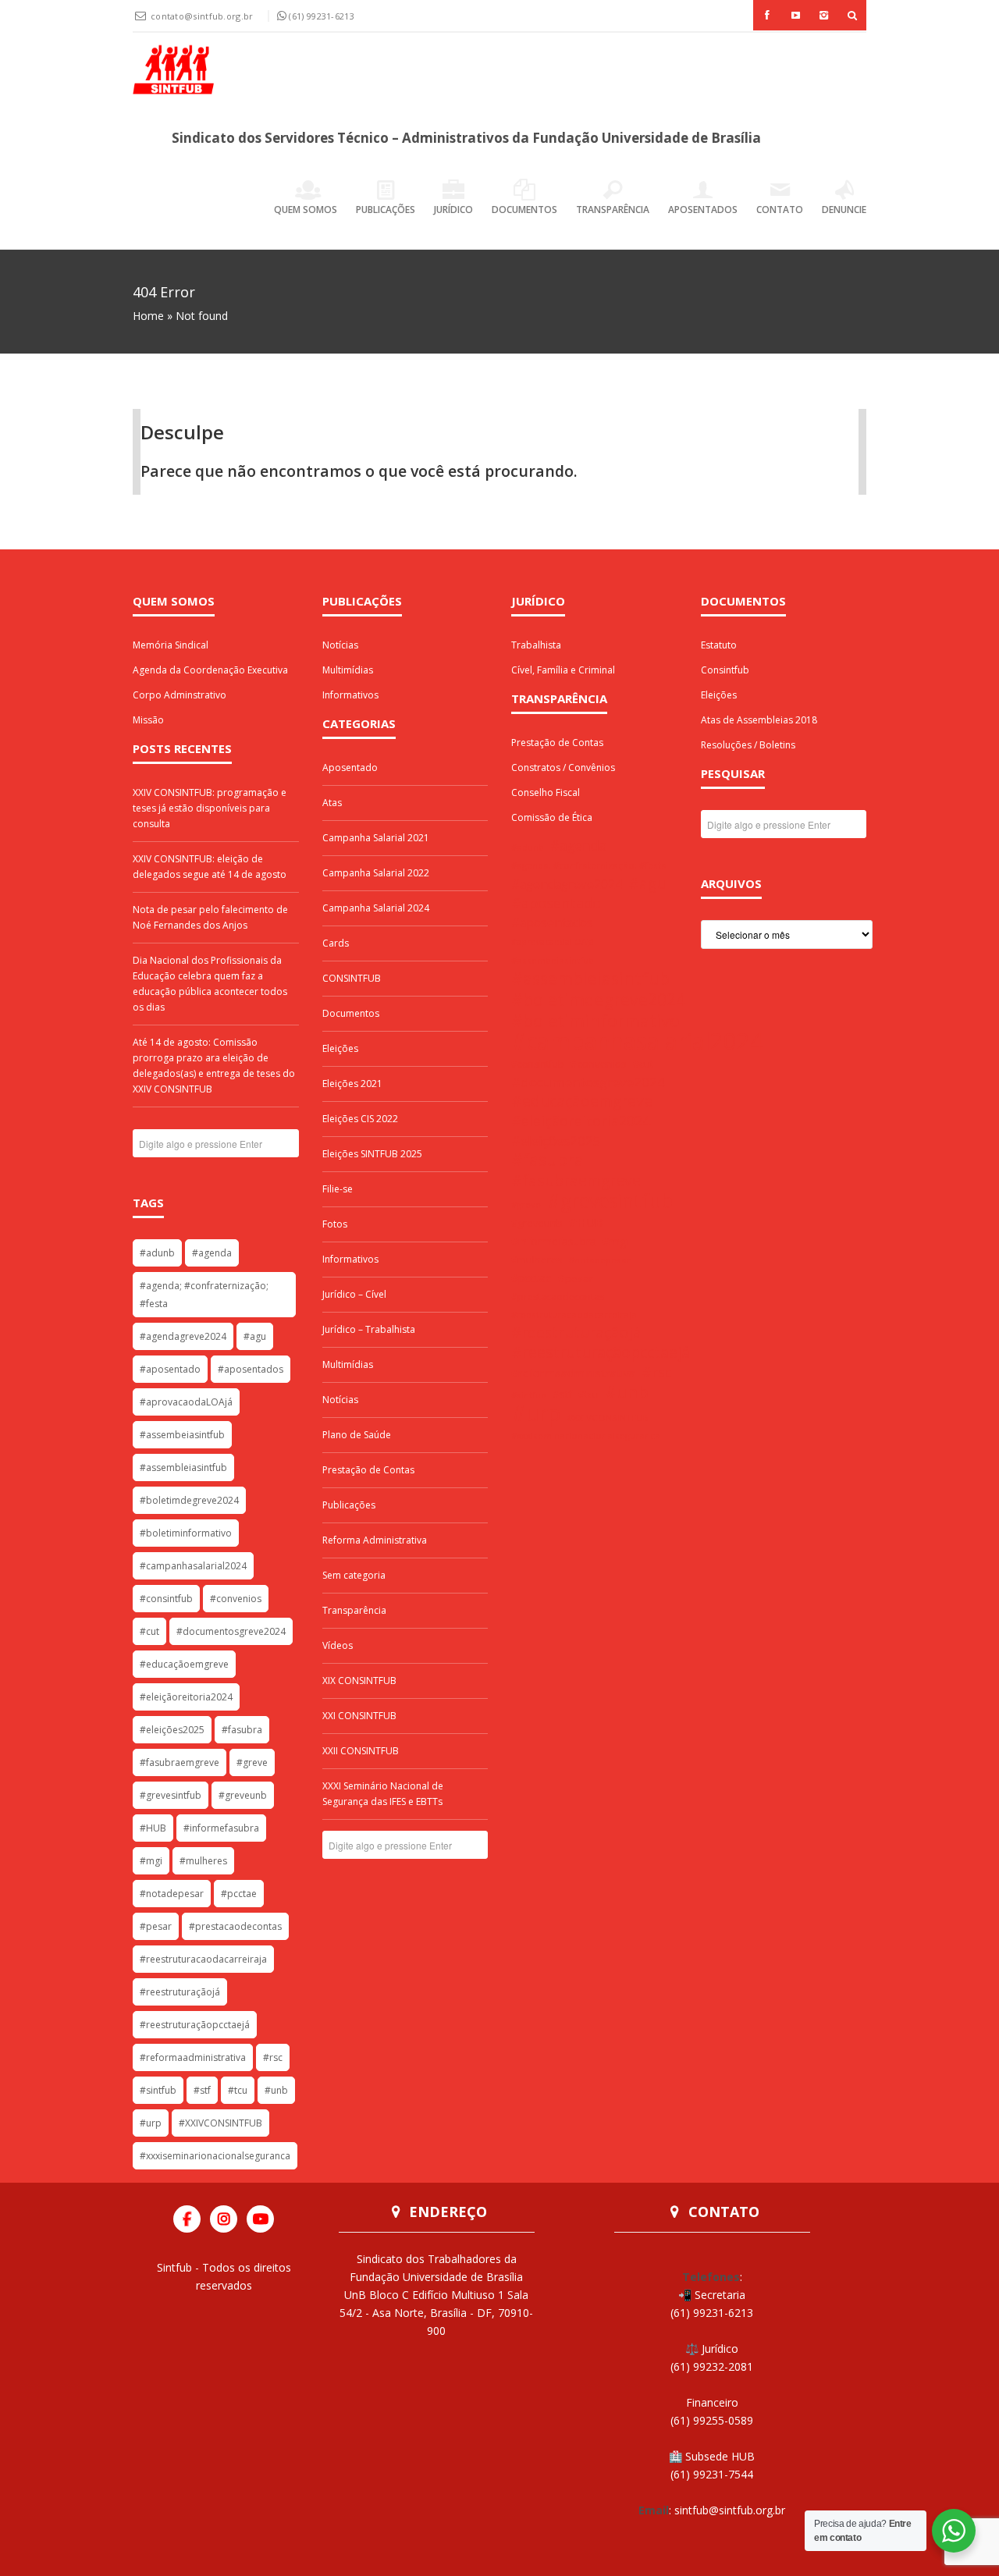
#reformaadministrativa (193, 2057)
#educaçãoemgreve (184, 1664)
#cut (149, 1631)
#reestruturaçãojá (180, 1992)
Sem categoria (354, 1575)
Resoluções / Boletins (748, 745)
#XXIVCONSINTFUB (220, 2123)
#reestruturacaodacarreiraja (203, 1959)
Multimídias (348, 670)
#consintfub (166, 1599)
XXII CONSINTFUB (361, 1751)
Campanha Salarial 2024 (376, 908)
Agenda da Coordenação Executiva (210, 670)
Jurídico (453, 210)
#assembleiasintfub (183, 1467)
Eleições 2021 (352, 1084)
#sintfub (158, 2090)
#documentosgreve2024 (231, 1631)
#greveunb (243, 1795)
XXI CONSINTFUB (359, 1716)
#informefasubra (221, 1828)
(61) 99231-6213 (322, 16)
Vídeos (338, 1645)
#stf (202, 2090)
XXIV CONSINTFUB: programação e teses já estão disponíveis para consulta (210, 808)
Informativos (350, 695)
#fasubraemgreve (180, 1762)
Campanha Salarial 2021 (376, 838)
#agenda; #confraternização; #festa (204, 1295)
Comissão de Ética (552, 817)
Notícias (340, 645)
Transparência (613, 210)
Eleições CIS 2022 (360, 1119)
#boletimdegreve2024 (189, 1500)
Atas (332, 803)
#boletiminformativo (186, 1533)
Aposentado (350, 767)
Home (148, 316)
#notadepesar (172, 1894)
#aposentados (251, 1369)
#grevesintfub (171, 1795)
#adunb (157, 1253)
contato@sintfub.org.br (203, 16)
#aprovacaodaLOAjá (186, 1402)
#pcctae (239, 1894)
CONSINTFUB (352, 978)
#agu (255, 1336)
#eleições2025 (172, 1730)
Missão (148, 720)
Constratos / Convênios (563, 767)
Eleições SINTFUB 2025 (372, 1154)
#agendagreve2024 (183, 1336)
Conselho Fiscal (546, 792)
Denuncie (844, 210)
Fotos (335, 1224)
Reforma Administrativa (375, 1540)
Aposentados (703, 210)
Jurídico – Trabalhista (369, 1329)
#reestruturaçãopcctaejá (195, 2025)
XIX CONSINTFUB (359, 1681)
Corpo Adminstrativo (180, 695)
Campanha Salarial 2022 (376, 873)
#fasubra (242, 1730)
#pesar (156, 1926)
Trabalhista (536, 645)
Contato (780, 210)
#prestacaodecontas (235, 1926)
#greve (252, 1762)
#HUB (153, 1828)
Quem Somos (306, 210)
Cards (336, 943)
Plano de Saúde (357, 1435)
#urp (151, 2123)
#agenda (212, 1253)
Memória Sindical (171, 645)
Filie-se (338, 1189)
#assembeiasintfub (182, 1435)
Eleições (340, 1048)
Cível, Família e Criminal (563, 670)
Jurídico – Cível (354, 1294)
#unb (276, 2090)
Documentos (524, 210)
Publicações (386, 210)
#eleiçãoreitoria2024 (186, 1697)
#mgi (151, 1861)
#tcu (238, 2090)
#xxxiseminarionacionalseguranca (215, 2156)
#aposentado (170, 1369)
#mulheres (203, 1861)
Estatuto (719, 645)
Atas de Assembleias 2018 (759, 720)
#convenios (236, 1599)
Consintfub (725, 670)
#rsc (273, 2057)
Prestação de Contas (368, 1470)
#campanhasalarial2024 (193, 1566)
